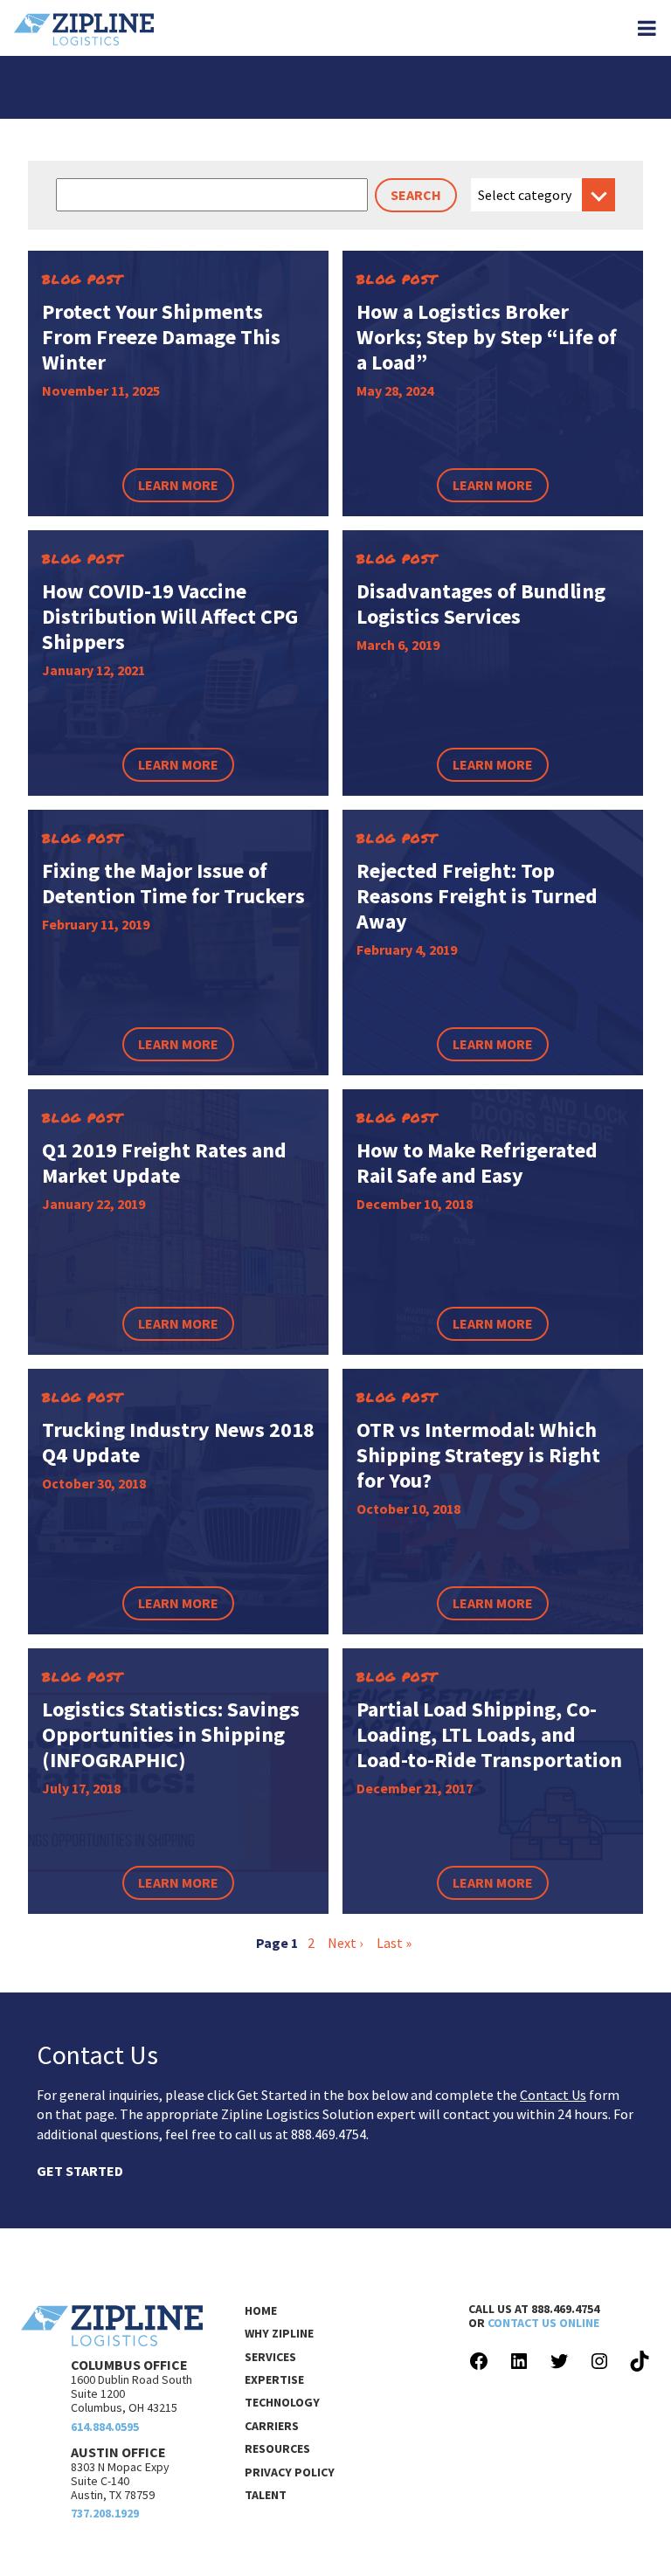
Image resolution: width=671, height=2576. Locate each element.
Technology (282, 2402)
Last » (394, 1943)
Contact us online (543, 2323)
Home (261, 2310)
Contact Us (553, 2095)
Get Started (80, 2171)
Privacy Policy (290, 2472)
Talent (266, 2495)
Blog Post (83, 279)
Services (270, 2357)
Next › (345, 1943)
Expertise (274, 2379)
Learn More (178, 485)
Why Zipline (279, 2333)
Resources (277, 2448)
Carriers (272, 2426)
